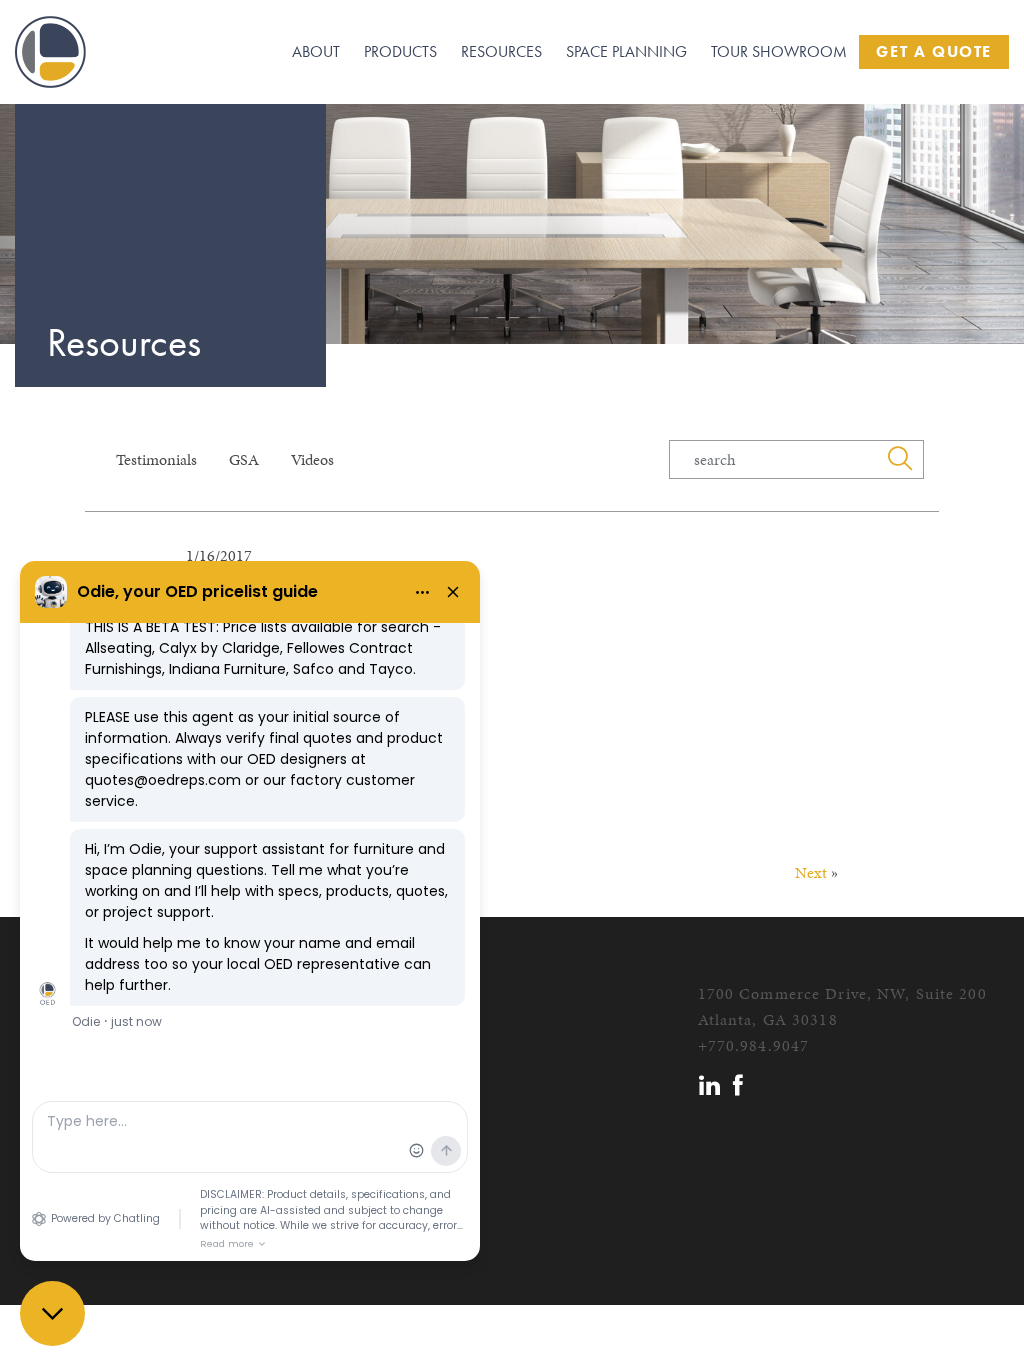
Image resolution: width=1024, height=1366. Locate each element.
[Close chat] (52, 1313)
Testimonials (156, 459)
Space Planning (626, 51)
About (316, 51)
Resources (501, 51)
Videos (312, 459)
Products (400, 51)
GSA (244, 459)
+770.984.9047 (754, 1045)
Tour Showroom (779, 51)
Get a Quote (934, 51)
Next (811, 872)
